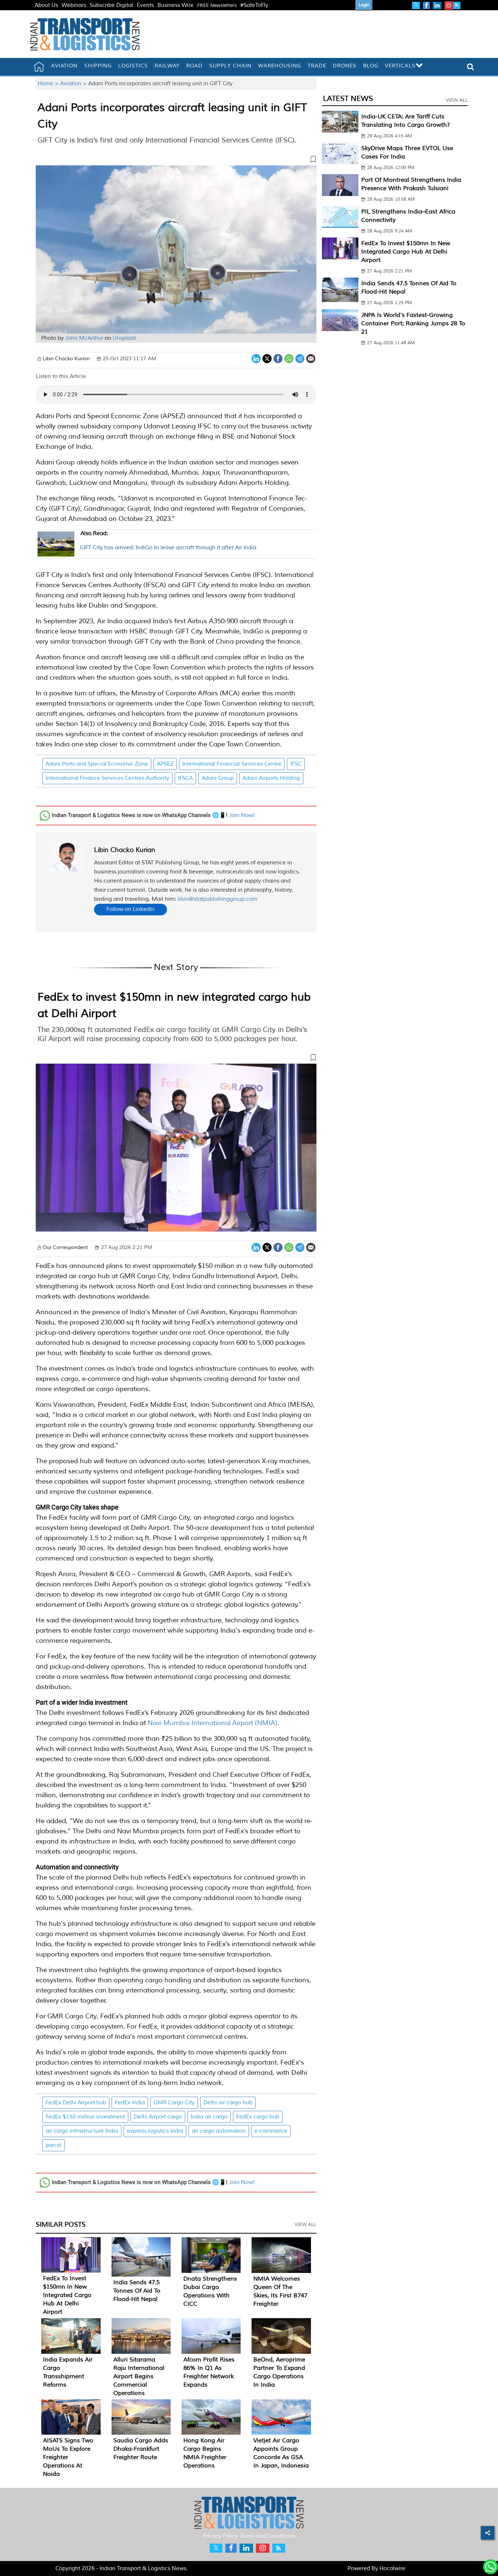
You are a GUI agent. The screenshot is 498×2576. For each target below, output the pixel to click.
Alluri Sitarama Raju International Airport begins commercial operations (139, 2376)
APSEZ (165, 764)
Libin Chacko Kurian (125, 850)
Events (145, 5)
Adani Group (218, 778)
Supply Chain (230, 66)
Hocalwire (392, 2569)
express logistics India (155, 2131)
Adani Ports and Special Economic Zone (97, 764)
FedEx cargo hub (258, 2117)
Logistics (133, 66)
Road (194, 66)
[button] (176, 161)
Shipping (98, 66)
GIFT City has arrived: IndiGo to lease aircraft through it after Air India (168, 541)
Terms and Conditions (267, 2536)
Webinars (74, 5)
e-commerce (271, 2131)
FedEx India (130, 2103)
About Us (46, 5)
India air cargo (209, 2117)
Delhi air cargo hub (228, 2103)
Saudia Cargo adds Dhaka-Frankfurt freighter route (141, 2449)
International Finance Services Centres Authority (107, 778)
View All (306, 2224)
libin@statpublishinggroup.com (217, 899)
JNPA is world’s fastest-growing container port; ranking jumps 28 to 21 (413, 323)
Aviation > (74, 84)
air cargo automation (219, 2131)
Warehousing (280, 66)
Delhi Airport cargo (158, 2117)
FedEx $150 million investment (85, 2117)
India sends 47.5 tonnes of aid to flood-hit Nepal (137, 2291)
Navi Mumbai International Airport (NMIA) (213, 1723)
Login (364, 5)
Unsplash (124, 338)
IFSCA (185, 778)
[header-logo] (85, 34)
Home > (49, 84)
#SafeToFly (254, 5)
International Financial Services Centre (232, 764)
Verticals (400, 66)
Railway (167, 66)
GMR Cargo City (174, 2103)
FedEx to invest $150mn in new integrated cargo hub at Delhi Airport (67, 2295)
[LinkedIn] (256, 358)
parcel (54, 2145)
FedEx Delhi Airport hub (76, 2103)
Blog (371, 66)
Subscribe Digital (111, 5)
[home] (39, 67)
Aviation (64, 66)
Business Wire (176, 5)
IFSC (296, 764)
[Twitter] (267, 358)
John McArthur (84, 338)
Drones (345, 66)
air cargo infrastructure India (82, 2131)
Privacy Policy (220, 2536)
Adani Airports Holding (271, 778)
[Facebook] (278, 358)
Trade (317, 66)
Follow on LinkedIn (131, 909)
